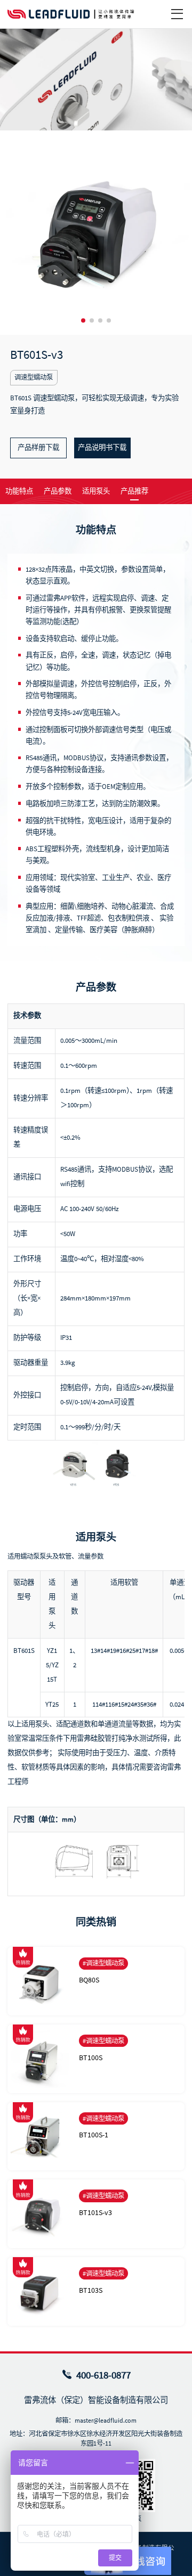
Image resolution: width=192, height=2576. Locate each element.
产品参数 (58, 491)
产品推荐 (134, 491)
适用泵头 (96, 491)
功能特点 (19, 491)
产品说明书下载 (102, 447)
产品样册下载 (38, 447)
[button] (83, 320)
